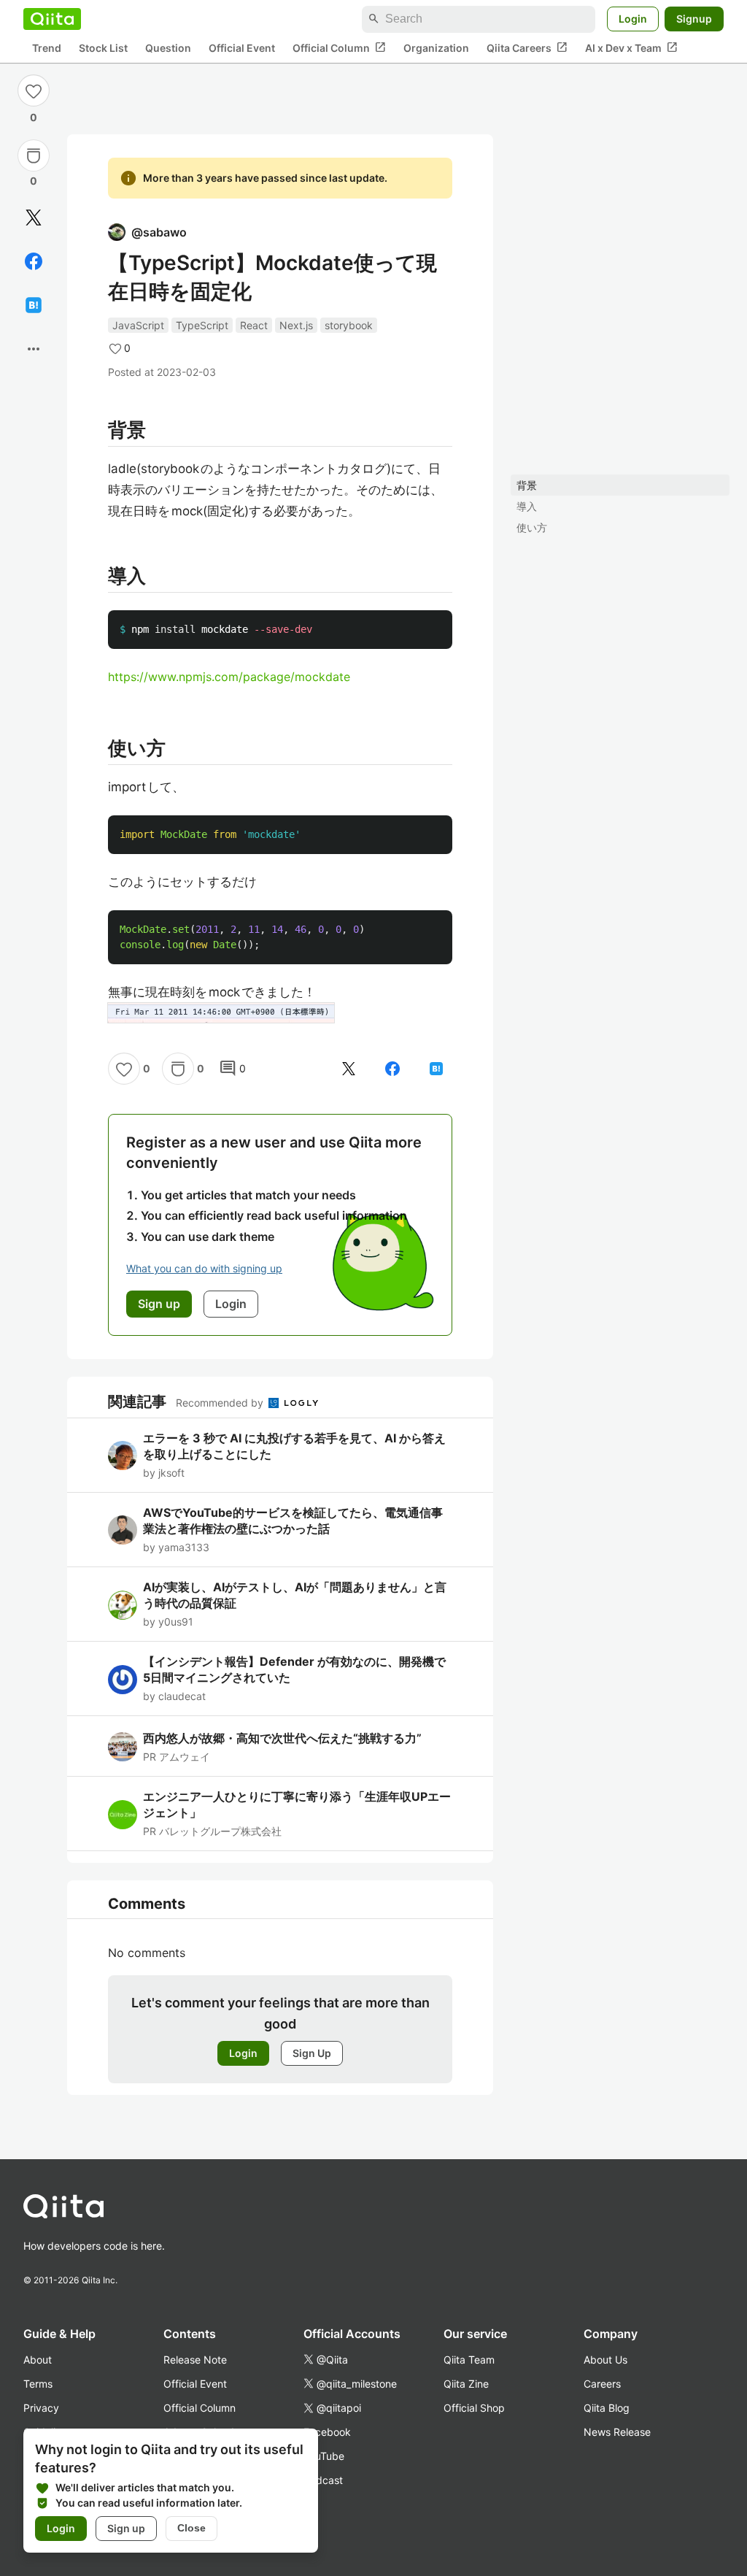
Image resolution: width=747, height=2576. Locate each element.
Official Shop (474, 2408)
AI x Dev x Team (631, 47)
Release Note (195, 2360)
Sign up (126, 2528)
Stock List (103, 48)
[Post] (34, 218)
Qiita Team (469, 2360)
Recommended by (221, 1403)
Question (168, 48)
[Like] (34, 91)
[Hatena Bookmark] (34, 305)
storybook (349, 325)
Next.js (296, 325)
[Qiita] (52, 19)
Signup (694, 19)
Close (191, 2528)
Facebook (327, 2432)
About (38, 2360)
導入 (527, 506)
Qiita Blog (607, 2408)
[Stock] (34, 155)
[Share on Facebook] (34, 261)
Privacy (41, 2408)
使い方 (532, 527)
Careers (602, 2384)
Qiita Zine (466, 2384)
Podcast (323, 2480)
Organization (436, 48)
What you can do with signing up (204, 1268)
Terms (38, 2384)
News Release (617, 2432)
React (254, 325)
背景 (527, 485)
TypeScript (202, 325)
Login (633, 19)
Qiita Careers (527, 47)
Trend (47, 48)
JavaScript (138, 325)
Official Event (242, 48)
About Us (605, 2360)
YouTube (324, 2456)
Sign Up (312, 2053)
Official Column (339, 47)
